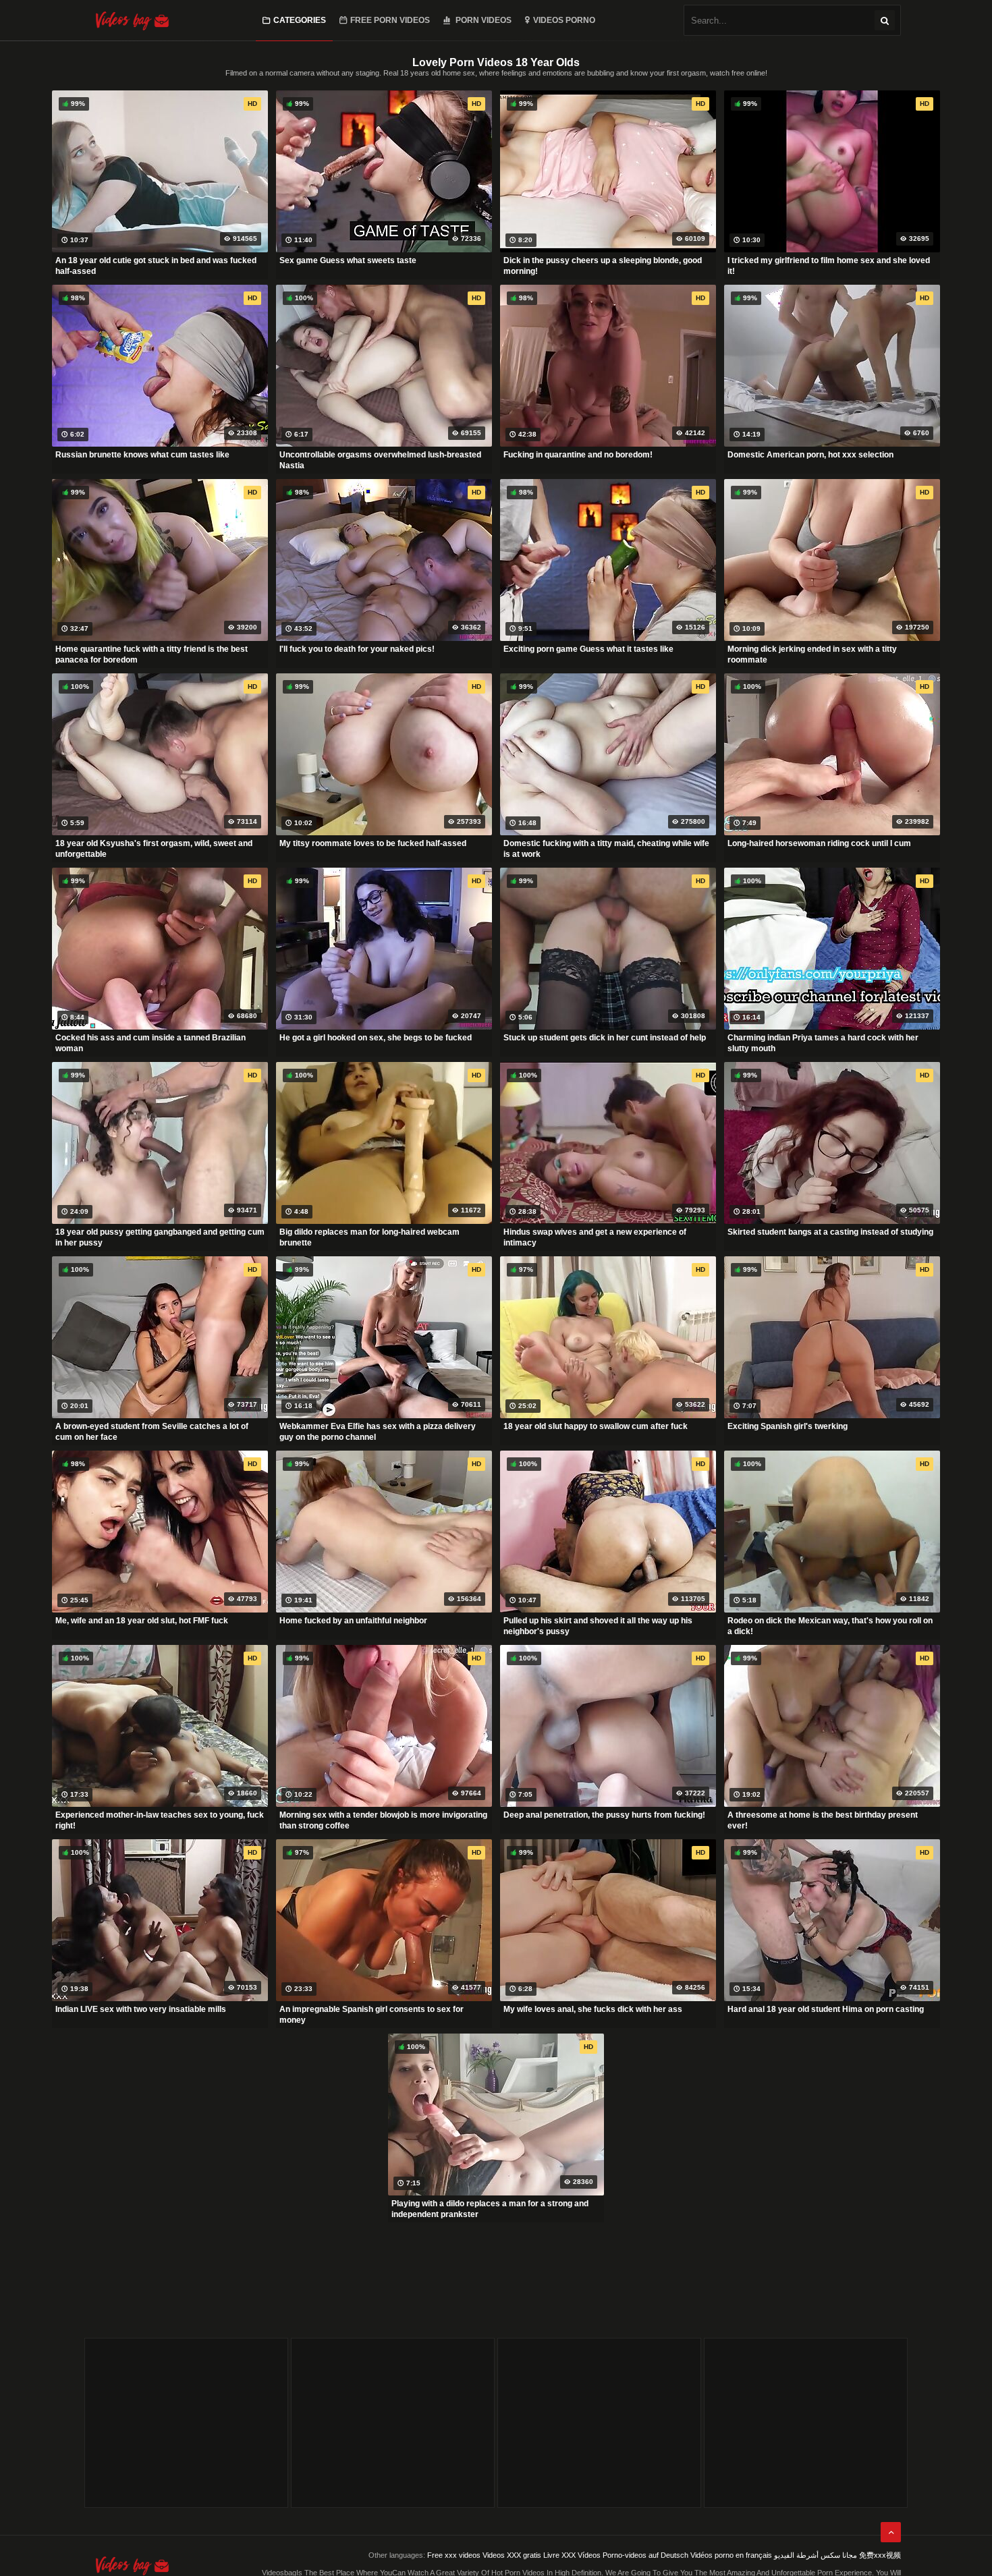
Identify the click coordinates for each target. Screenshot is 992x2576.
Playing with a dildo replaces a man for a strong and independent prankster (490, 2209)
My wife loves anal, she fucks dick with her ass (593, 2009)
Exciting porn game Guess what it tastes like (588, 649)
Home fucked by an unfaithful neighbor (353, 1621)
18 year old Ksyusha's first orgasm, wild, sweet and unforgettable (154, 849)
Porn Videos (483, 20)
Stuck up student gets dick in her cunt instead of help (605, 1038)
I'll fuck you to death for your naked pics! (357, 649)
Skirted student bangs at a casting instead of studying (830, 1232)
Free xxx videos (454, 2555)
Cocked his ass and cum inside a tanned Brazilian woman (150, 1043)
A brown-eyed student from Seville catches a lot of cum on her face (152, 1432)
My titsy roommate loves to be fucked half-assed (373, 843)
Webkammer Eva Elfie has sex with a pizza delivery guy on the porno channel (378, 1432)
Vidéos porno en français (731, 2555)
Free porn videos (390, 20)
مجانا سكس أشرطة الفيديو (816, 2555)
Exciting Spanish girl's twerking (788, 1426)
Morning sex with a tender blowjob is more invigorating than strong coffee (383, 1820)
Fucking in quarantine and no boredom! (578, 455)
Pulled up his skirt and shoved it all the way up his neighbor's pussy (598, 1626)
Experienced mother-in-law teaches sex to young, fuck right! (160, 1820)
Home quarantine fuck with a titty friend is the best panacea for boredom (151, 654)
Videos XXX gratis (512, 2555)
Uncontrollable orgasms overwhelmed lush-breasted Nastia (380, 460)
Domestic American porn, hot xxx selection (810, 455)
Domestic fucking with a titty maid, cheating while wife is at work (606, 849)
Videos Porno (564, 20)
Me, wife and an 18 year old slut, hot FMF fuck (142, 1621)
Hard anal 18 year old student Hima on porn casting (826, 2009)
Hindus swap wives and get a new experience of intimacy (595, 1237)
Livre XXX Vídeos (572, 2555)
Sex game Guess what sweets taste (348, 260)
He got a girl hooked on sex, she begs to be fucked (376, 1038)
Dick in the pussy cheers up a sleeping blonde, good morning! (603, 266)
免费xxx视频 (880, 2555)
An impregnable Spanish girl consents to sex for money (371, 2015)
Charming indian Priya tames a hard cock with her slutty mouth (823, 1043)
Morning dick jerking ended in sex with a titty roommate (812, 654)
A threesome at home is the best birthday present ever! (823, 1820)
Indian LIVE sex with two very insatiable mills (141, 2009)
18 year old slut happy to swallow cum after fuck (596, 1426)
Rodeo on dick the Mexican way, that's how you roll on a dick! (830, 1626)
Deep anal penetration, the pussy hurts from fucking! (604, 1815)
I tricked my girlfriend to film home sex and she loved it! (829, 266)
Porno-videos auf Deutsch (645, 2555)
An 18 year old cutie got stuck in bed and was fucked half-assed (156, 266)
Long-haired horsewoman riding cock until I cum (819, 843)
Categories (300, 20)
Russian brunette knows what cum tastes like (142, 455)
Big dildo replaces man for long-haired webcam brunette (369, 1237)
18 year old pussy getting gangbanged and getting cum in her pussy (160, 1237)
